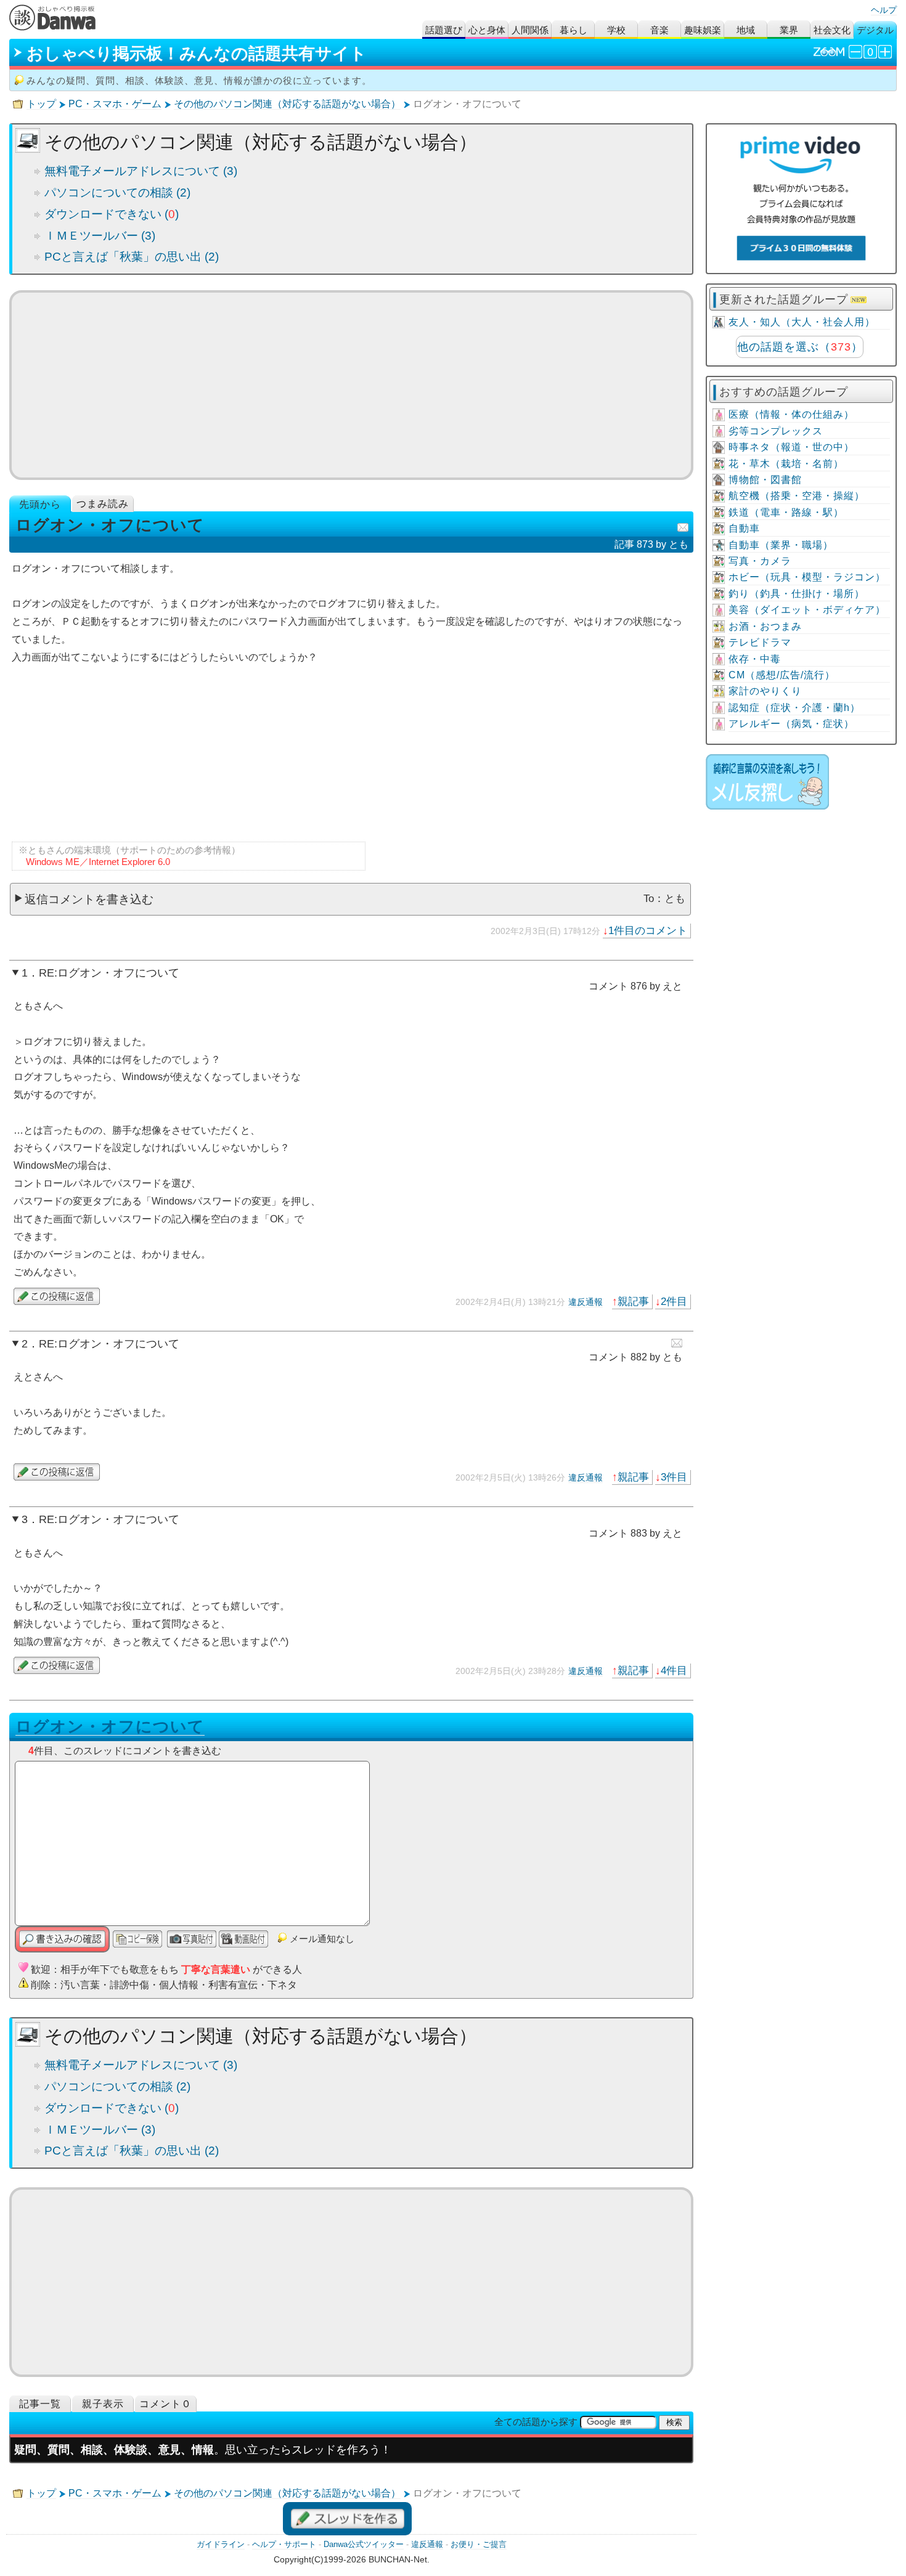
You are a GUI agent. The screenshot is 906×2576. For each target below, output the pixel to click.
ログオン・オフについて (110, 1726)
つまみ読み (103, 504)
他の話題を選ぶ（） (800, 347)
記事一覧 (40, 2404)
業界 (789, 30)
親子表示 (103, 2404)
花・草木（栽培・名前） (786, 464)
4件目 (674, 1670)
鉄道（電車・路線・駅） (786, 512)
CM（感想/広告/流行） (782, 675)
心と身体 (487, 30)
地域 (746, 30)
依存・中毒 (755, 659)
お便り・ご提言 (479, 2544)
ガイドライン (221, 2544)
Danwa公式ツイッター (364, 2544)
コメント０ (165, 2404)
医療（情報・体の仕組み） (791, 414)
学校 (616, 30)
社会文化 (832, 30)
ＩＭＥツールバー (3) (100, 236)
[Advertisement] (352, 385)
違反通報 (586, 1302)
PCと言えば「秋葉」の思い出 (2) (132, 257)
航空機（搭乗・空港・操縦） (797, 496)
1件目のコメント (648, 930)
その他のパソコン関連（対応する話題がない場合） (287, 104)
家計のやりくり (765, 691)
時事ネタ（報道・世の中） (791, 447)
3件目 (674, 1477)
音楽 (659, 30)
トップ (41, 104)
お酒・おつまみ (765, 626)
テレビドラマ (760, 642)
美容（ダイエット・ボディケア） (807, 610)
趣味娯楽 (703, 30)
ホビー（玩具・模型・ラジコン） (807, 577)
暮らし (573, 30)
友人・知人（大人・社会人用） (802, 322)
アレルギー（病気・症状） (791, 724)
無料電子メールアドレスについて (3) (141, 171)
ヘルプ (884, 10)
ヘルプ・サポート (284, 2544)
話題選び (444, 30)
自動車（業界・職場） (781, 545)
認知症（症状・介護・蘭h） (794, 708)
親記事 (633, 1301)
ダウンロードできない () (112, 214)
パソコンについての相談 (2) (117, 193)
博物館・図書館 (765, 480)
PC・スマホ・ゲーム (115, 104)
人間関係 (530, 30)
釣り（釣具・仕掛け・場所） (797, 594)
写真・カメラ (760, 561)
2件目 (674, 1301)
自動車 (744, 528)
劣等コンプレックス (776, 431)
